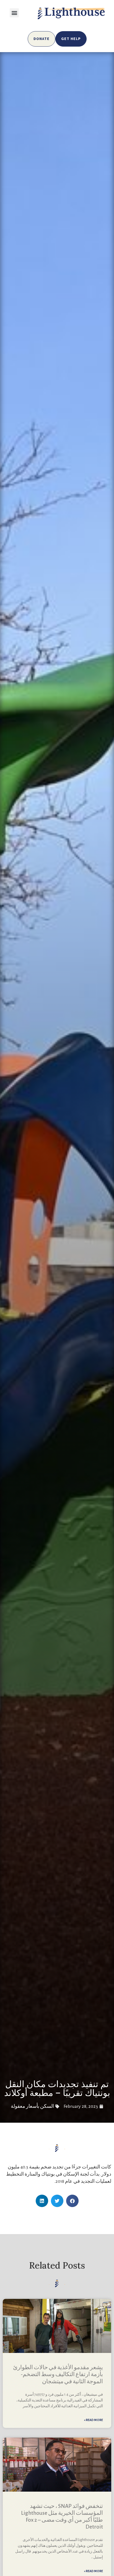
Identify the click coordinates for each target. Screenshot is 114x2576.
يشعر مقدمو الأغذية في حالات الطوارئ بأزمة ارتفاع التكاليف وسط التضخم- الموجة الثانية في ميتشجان (58, 2374)
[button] (14, 13)
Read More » (93, 2420)
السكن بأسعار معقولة (32, 2106)
